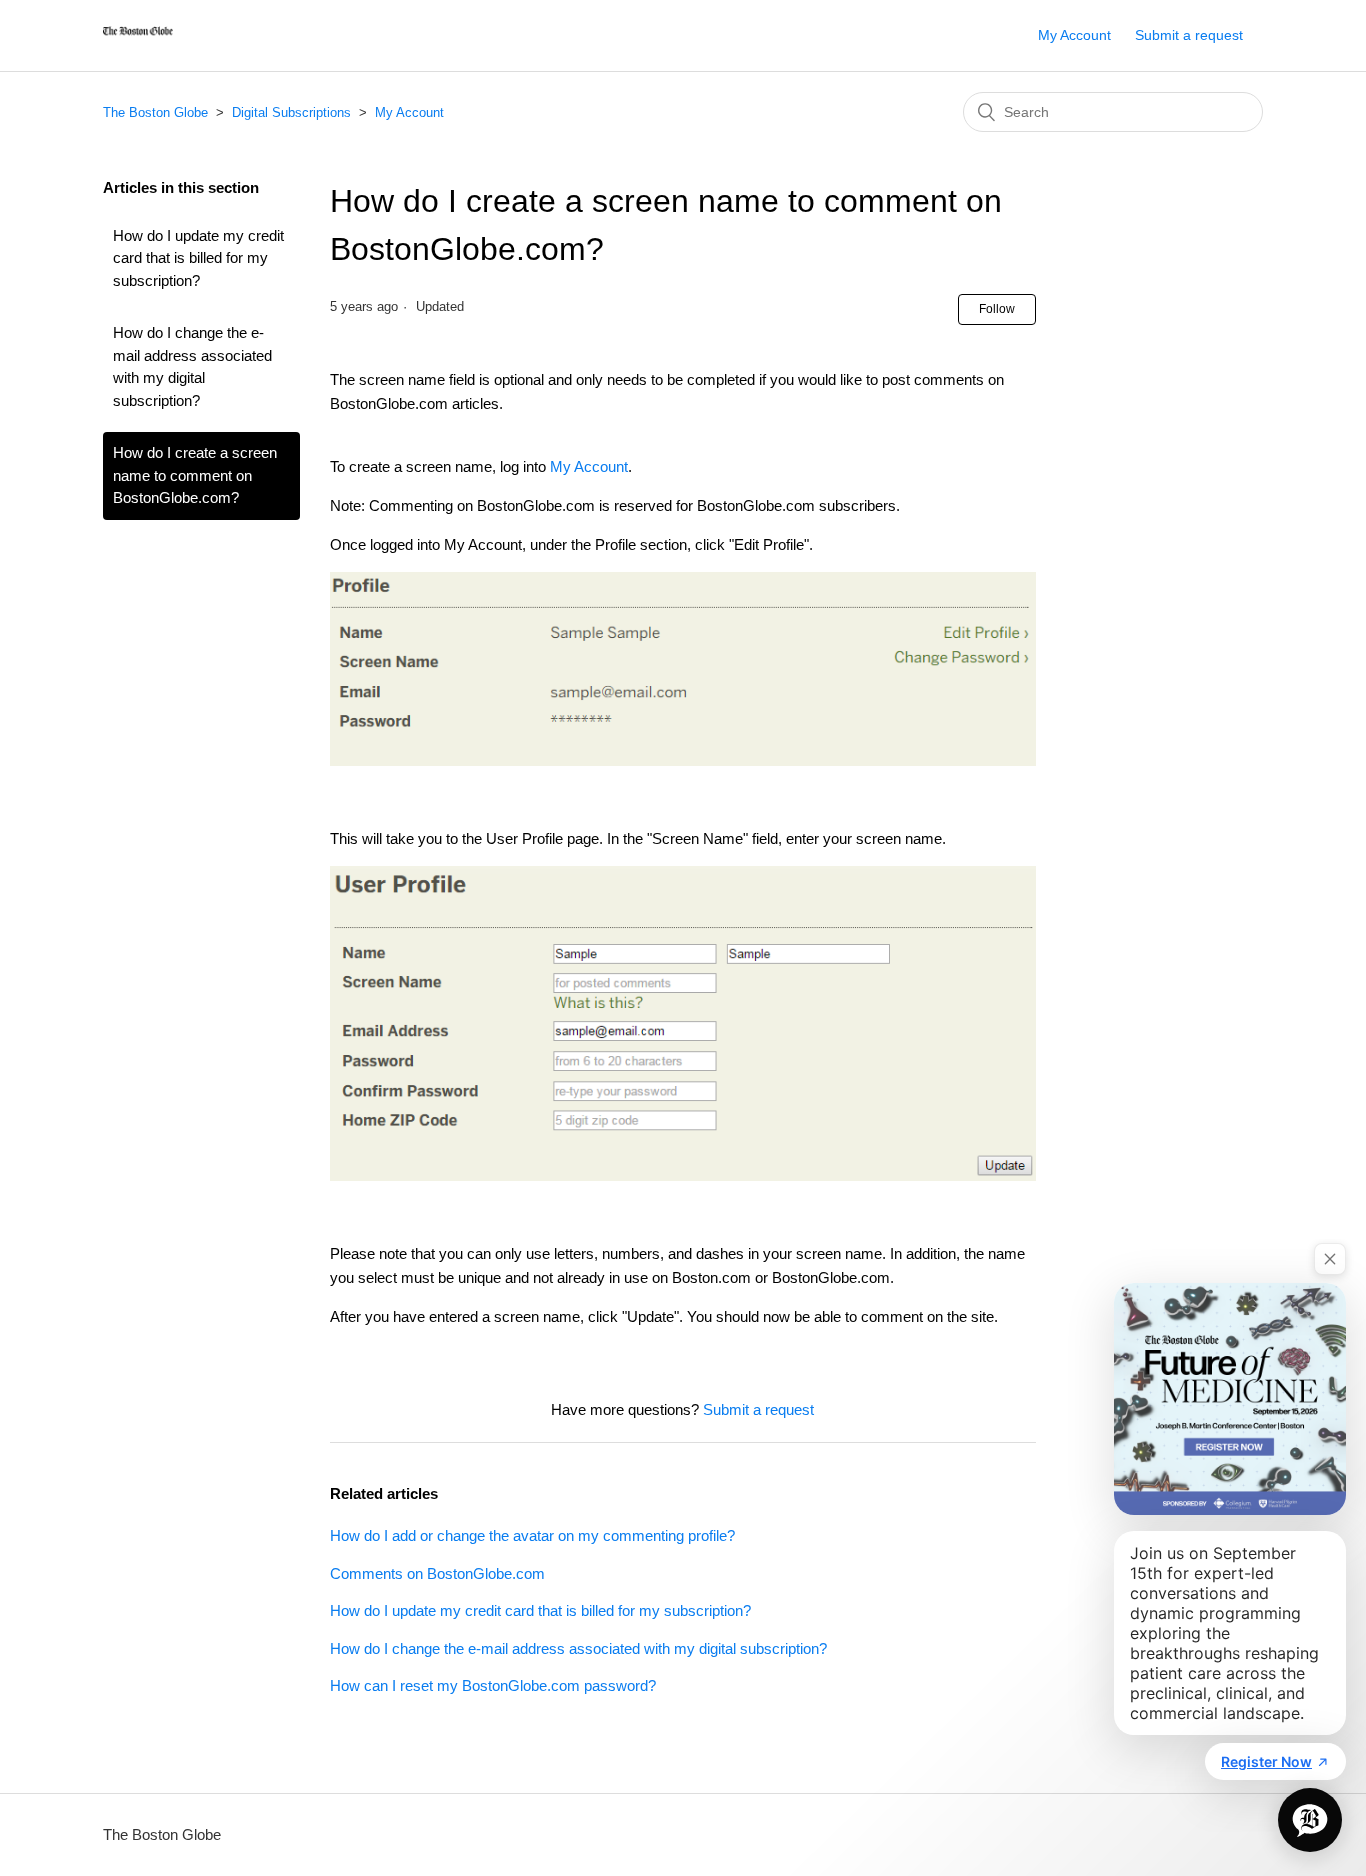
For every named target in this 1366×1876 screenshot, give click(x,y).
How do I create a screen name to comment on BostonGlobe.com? (195, 475)
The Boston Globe (155, 112)
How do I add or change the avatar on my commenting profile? (532, 1535)
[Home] (138, 45)
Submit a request (1189, 35)
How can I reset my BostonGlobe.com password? (493, 1685)
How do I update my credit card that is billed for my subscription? (198, 258)
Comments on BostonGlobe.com (437, 1573)
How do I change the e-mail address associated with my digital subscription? (192, 366)
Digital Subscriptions (293, 112)
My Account (1074, 35)
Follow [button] (997, 309)
